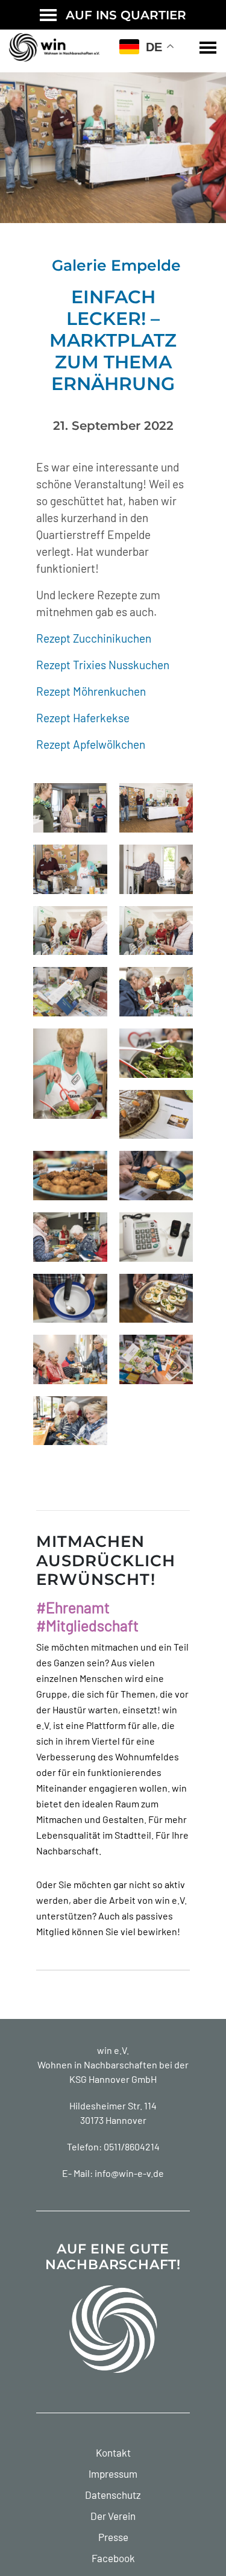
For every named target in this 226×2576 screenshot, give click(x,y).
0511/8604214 (132, 2146)
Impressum (113, 2474)
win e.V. (113, 2050)
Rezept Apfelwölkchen (91, 744)
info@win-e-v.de (129, 2173)
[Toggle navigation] (208, 48)
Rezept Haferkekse (83, 718)
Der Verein (113, 2516)
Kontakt (113, 2452)
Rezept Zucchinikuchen (94, 638)
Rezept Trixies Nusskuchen (103, 665)
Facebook (113, 2558)
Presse (113, 2537)
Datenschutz (113, 2495)
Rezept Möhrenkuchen (91, 691)
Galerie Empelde (116, 265)
